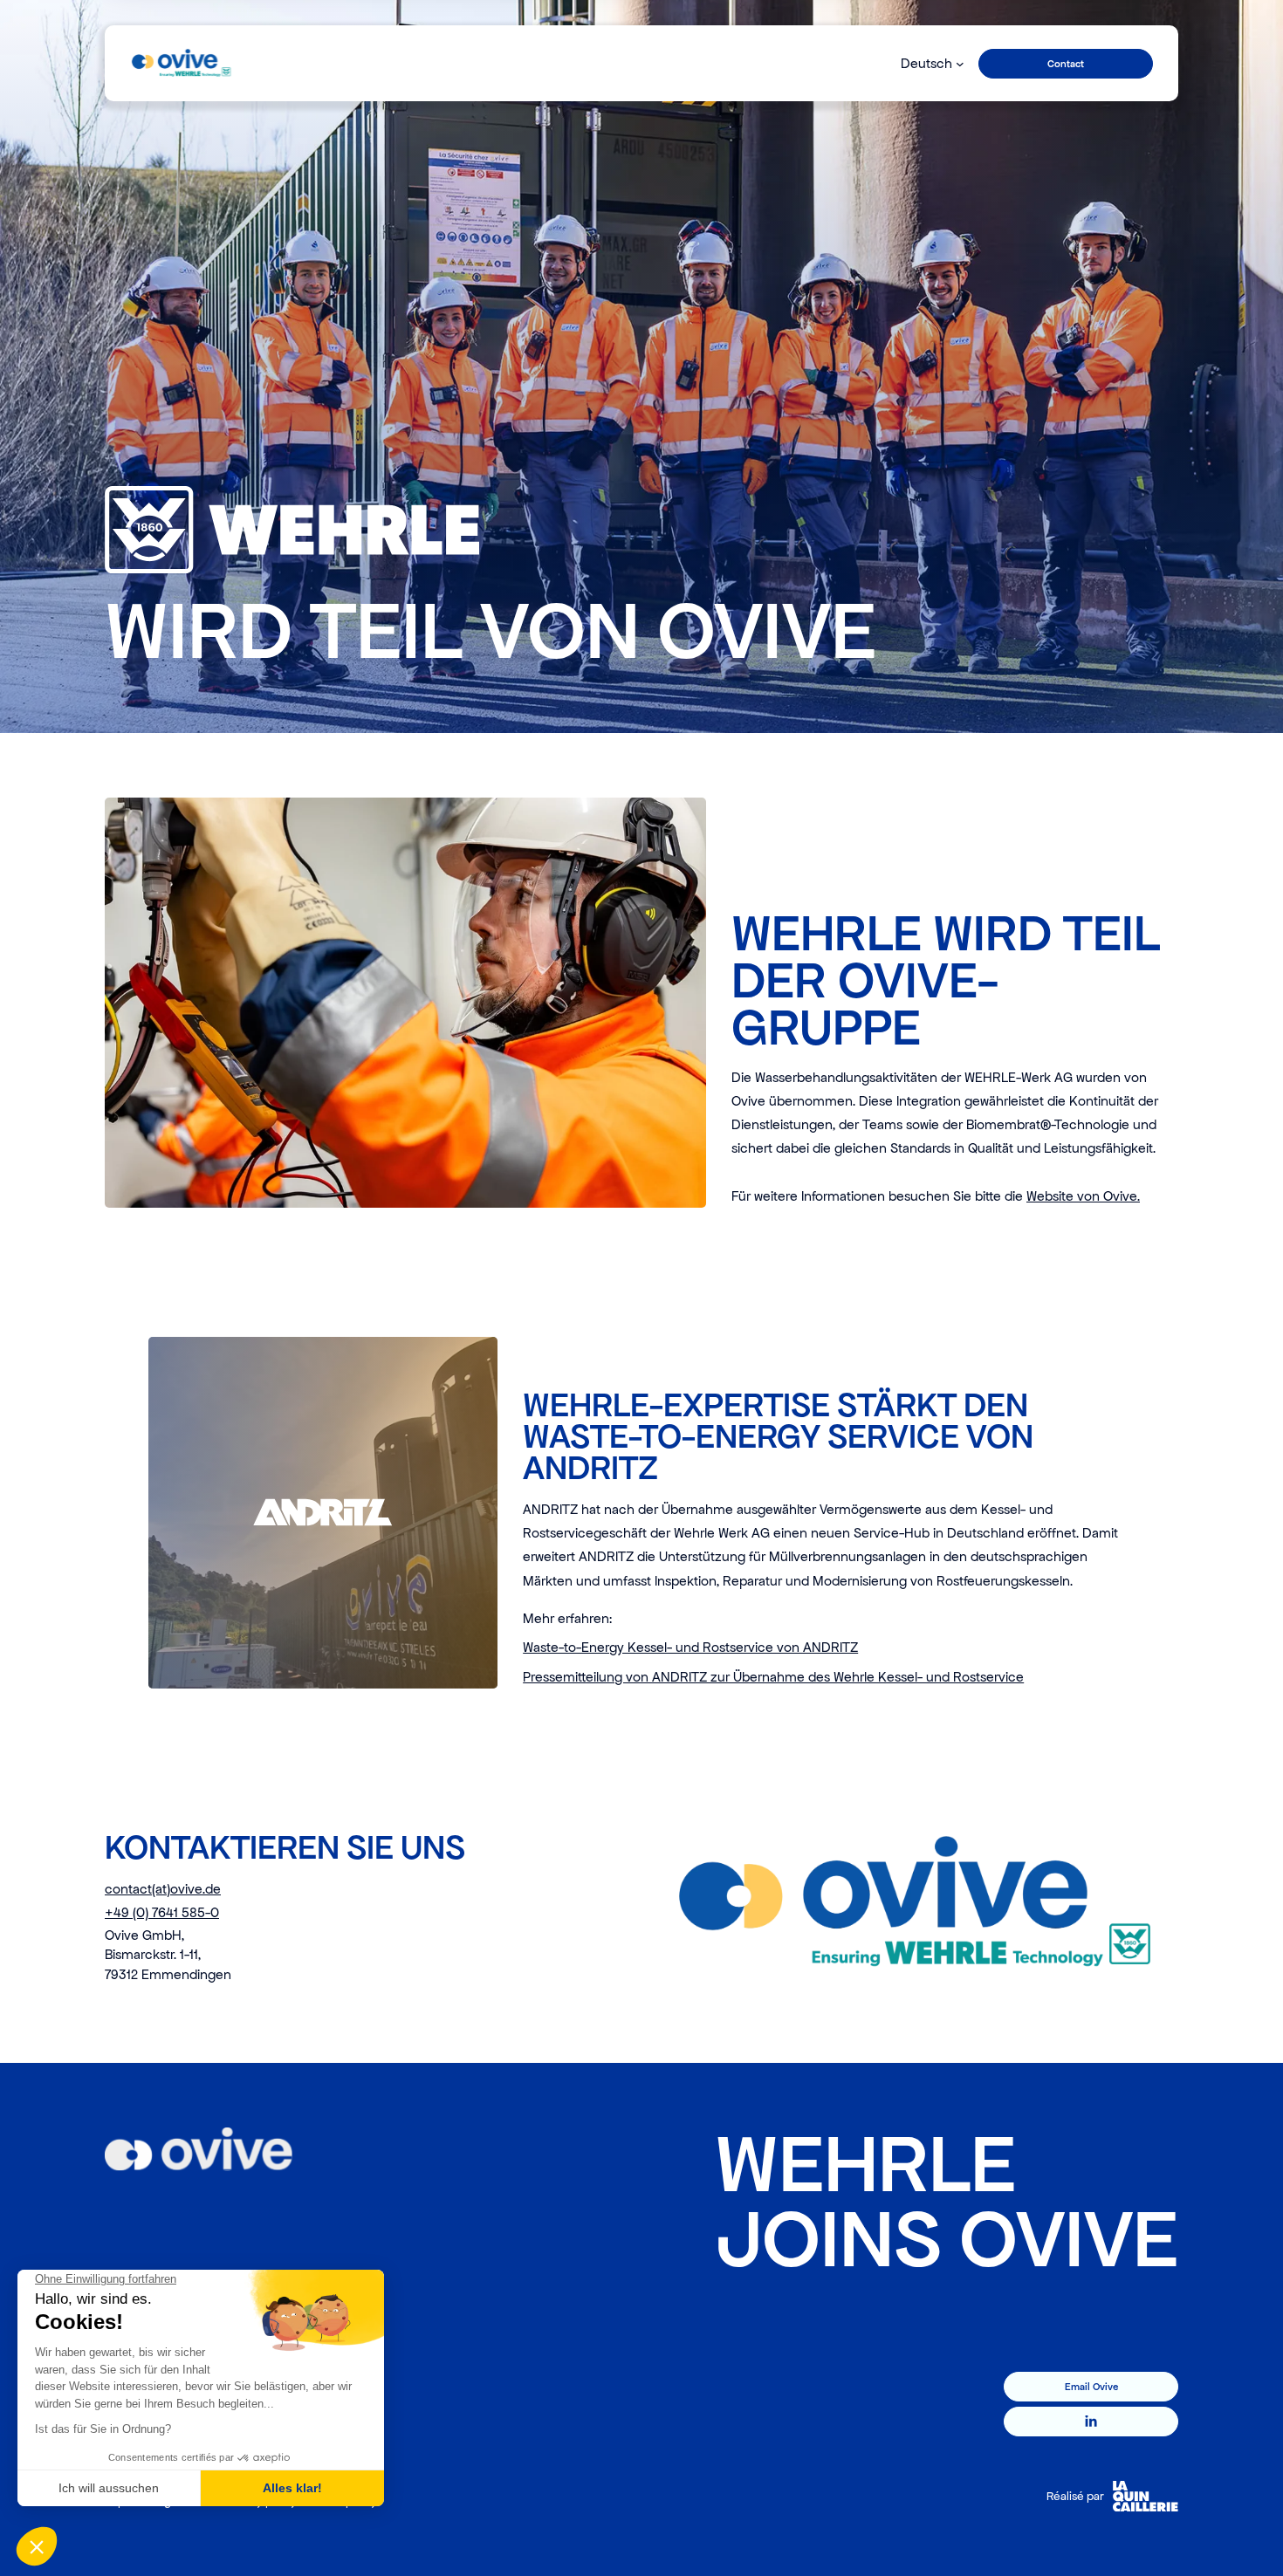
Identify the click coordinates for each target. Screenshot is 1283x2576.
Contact (1066, 64)
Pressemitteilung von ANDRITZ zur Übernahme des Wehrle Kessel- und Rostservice (773, 1677)
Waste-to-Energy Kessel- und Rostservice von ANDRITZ (690, 1647)
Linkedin (1091, 2422)
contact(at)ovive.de (163, 1889)
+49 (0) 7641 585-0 (162, 1912)
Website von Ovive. (1083, 1196)
